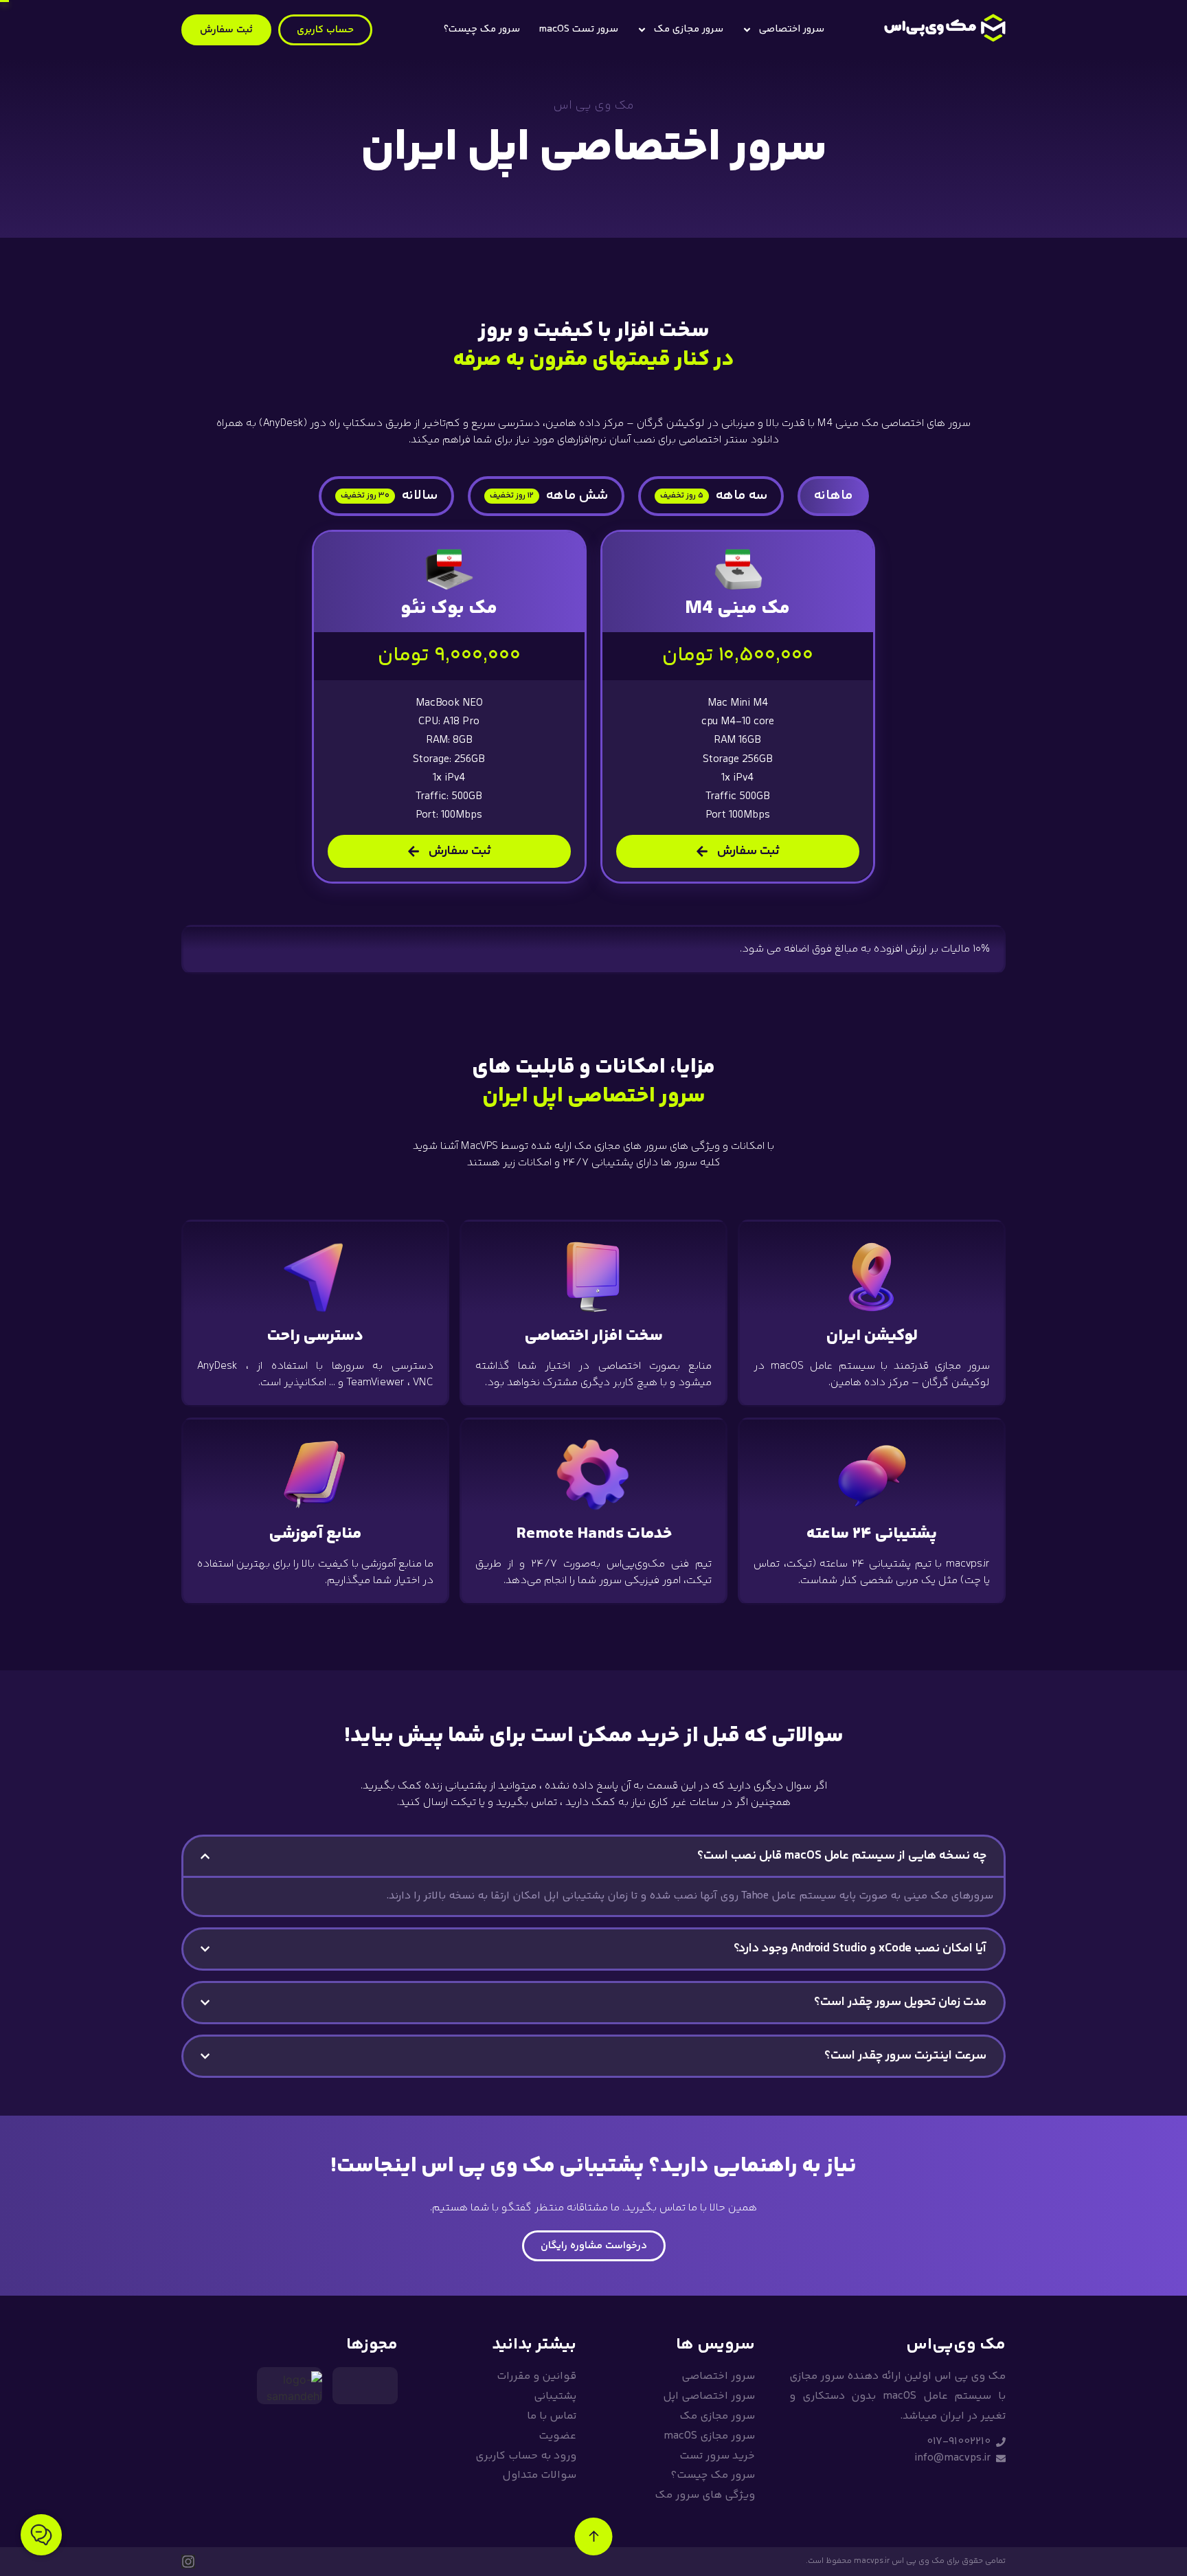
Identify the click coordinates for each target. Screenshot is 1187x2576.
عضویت (557, 2436)
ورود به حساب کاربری (526, 2456)
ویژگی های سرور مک (705, 2495)
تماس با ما (552, 2416)
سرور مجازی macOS (709, 2436)
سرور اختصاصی (792, 29)
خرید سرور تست (717, 2456)
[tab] (833, 496)
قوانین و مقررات (536, 2376)
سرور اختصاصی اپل (709, 2396)
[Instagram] (188, 2562)
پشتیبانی (555, 2396)
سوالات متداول (539, 2475)
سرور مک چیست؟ (482, 29)
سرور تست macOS (578, 29)
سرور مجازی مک (689, 29)
